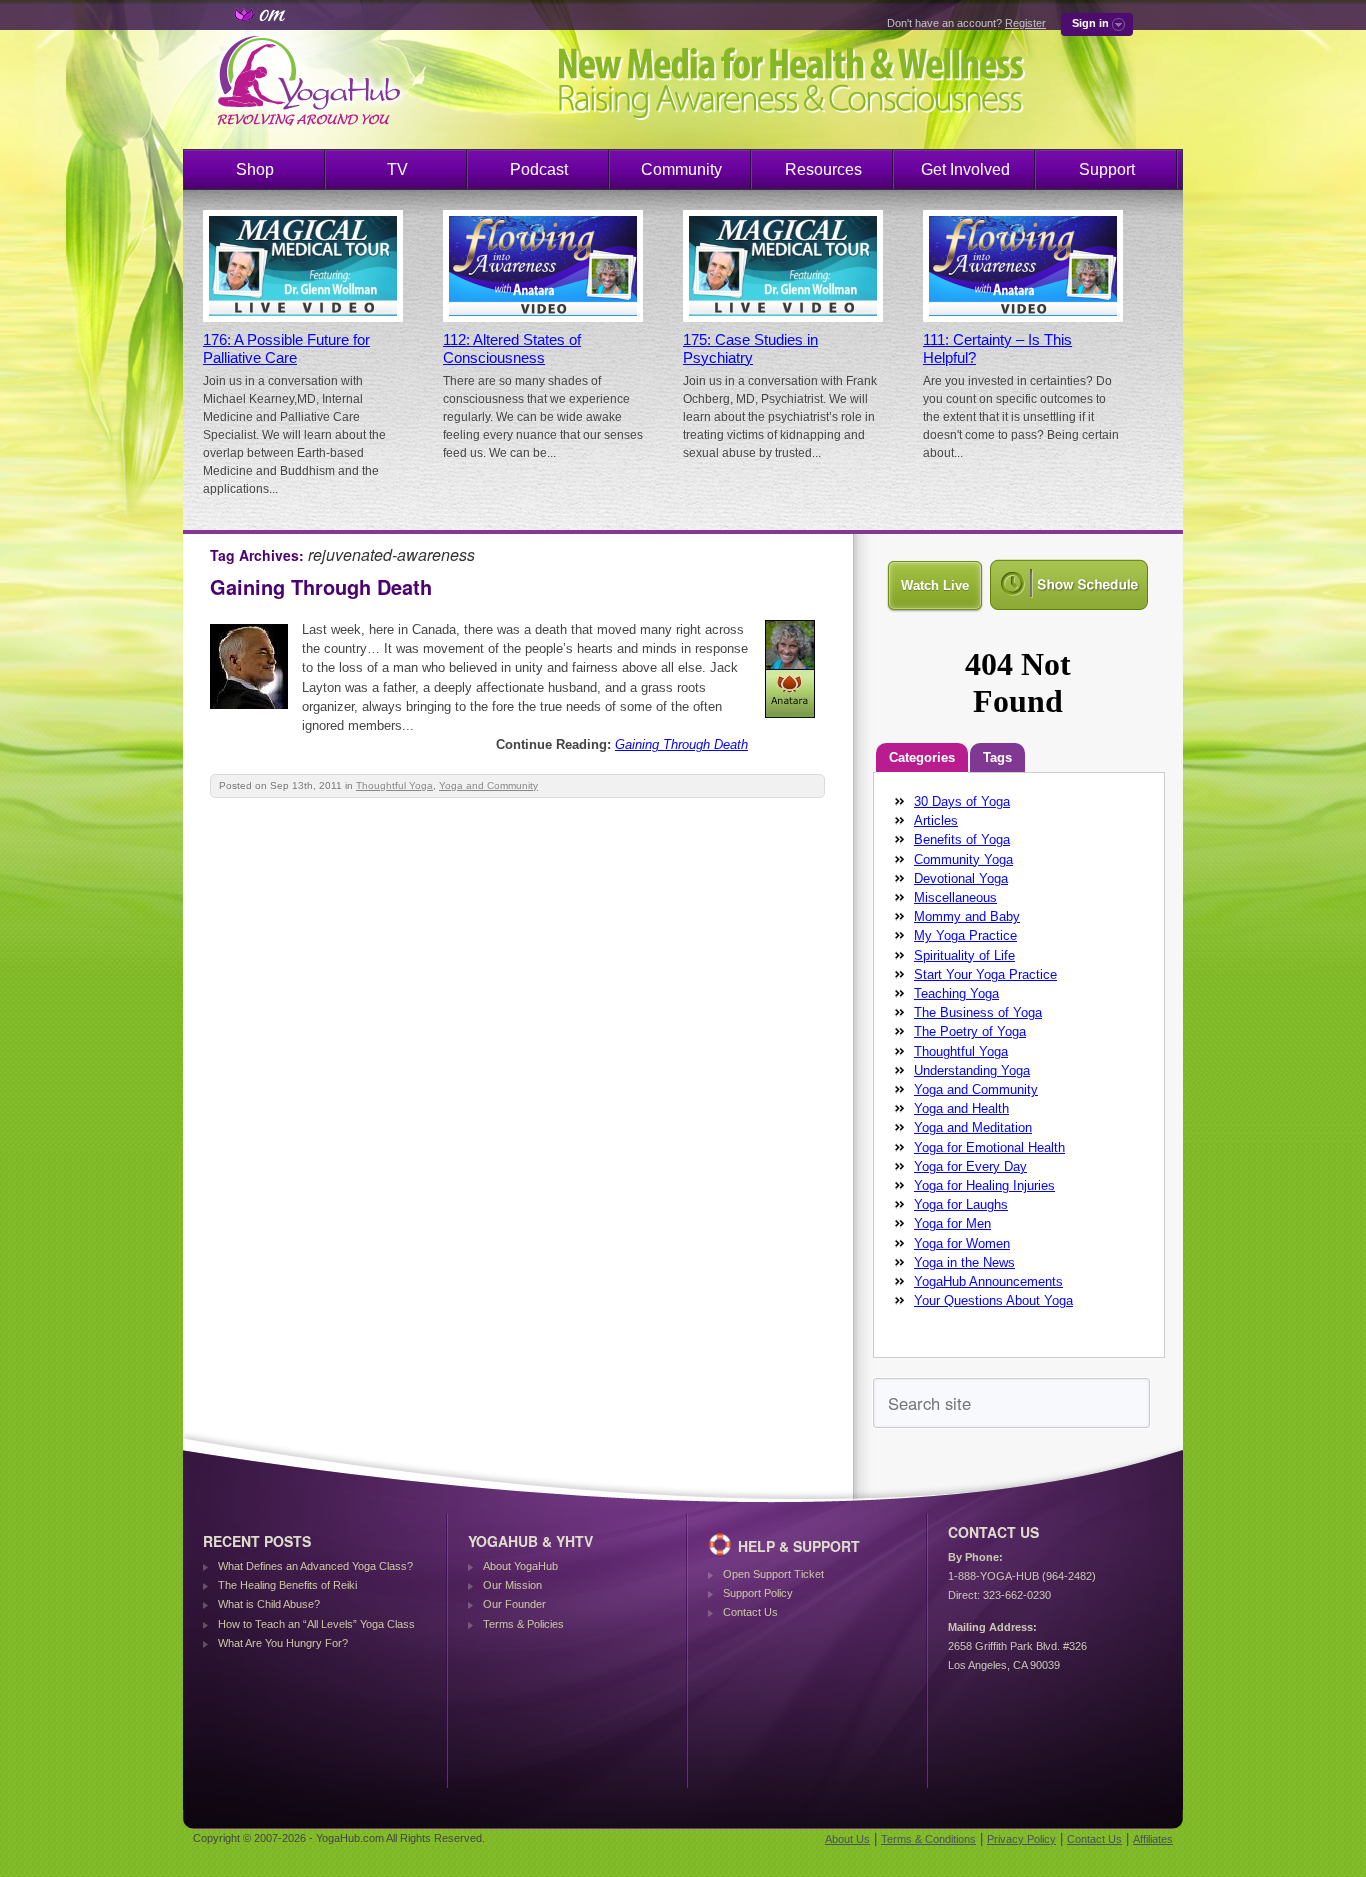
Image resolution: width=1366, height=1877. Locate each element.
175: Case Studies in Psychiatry (750, 349)
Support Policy (758, 1593)
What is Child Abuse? (269, 1604)
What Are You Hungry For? (283, 1643)
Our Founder (514, 1604)
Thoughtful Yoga (394, 785)
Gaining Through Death (321, 586)
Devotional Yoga (961, 878)
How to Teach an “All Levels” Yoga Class (316, 1624)
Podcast (539, 169)
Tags (997, 757)
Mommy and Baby (967, 916)
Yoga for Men (952, 1223)
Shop (255, 169)
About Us (847, 1839)
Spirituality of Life (964, 955)
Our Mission (512, 1585)
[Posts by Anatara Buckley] (791, 721)
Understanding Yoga (972, 1070)
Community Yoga (963, 859)
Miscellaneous (955, 897)
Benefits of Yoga (962, 839)
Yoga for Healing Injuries (984, 1185)
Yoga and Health (961, 1108)
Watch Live (935, 585)
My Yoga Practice (965, 935)
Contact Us (750, 1612)
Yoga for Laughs (961, 1204)
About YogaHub (520, 1566)
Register (1025, 23)
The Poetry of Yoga (970, 1031)
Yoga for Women (962, 1243)
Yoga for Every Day (970, 1166)
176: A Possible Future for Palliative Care (286, 349)
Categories (922, 757)
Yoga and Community (488, 785)
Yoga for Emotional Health (989, 1147)
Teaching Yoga (956, 993)
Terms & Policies (523, 1624)
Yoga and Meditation (973, 1127)
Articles (936, 820)
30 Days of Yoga (962, 801)
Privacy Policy (1021, 1839)
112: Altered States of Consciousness (512, 349)
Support (1107, 169)
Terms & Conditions (928, 1839)
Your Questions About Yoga (993, 1300)
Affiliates (1153, 1839)
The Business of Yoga (978, 1012)
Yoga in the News (964, 1262)
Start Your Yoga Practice (985, 974)
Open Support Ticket (773, 1574)
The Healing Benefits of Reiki (287, 1585)
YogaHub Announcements (988, 1281)
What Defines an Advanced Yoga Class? (315, 1566)
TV (397, 169)
